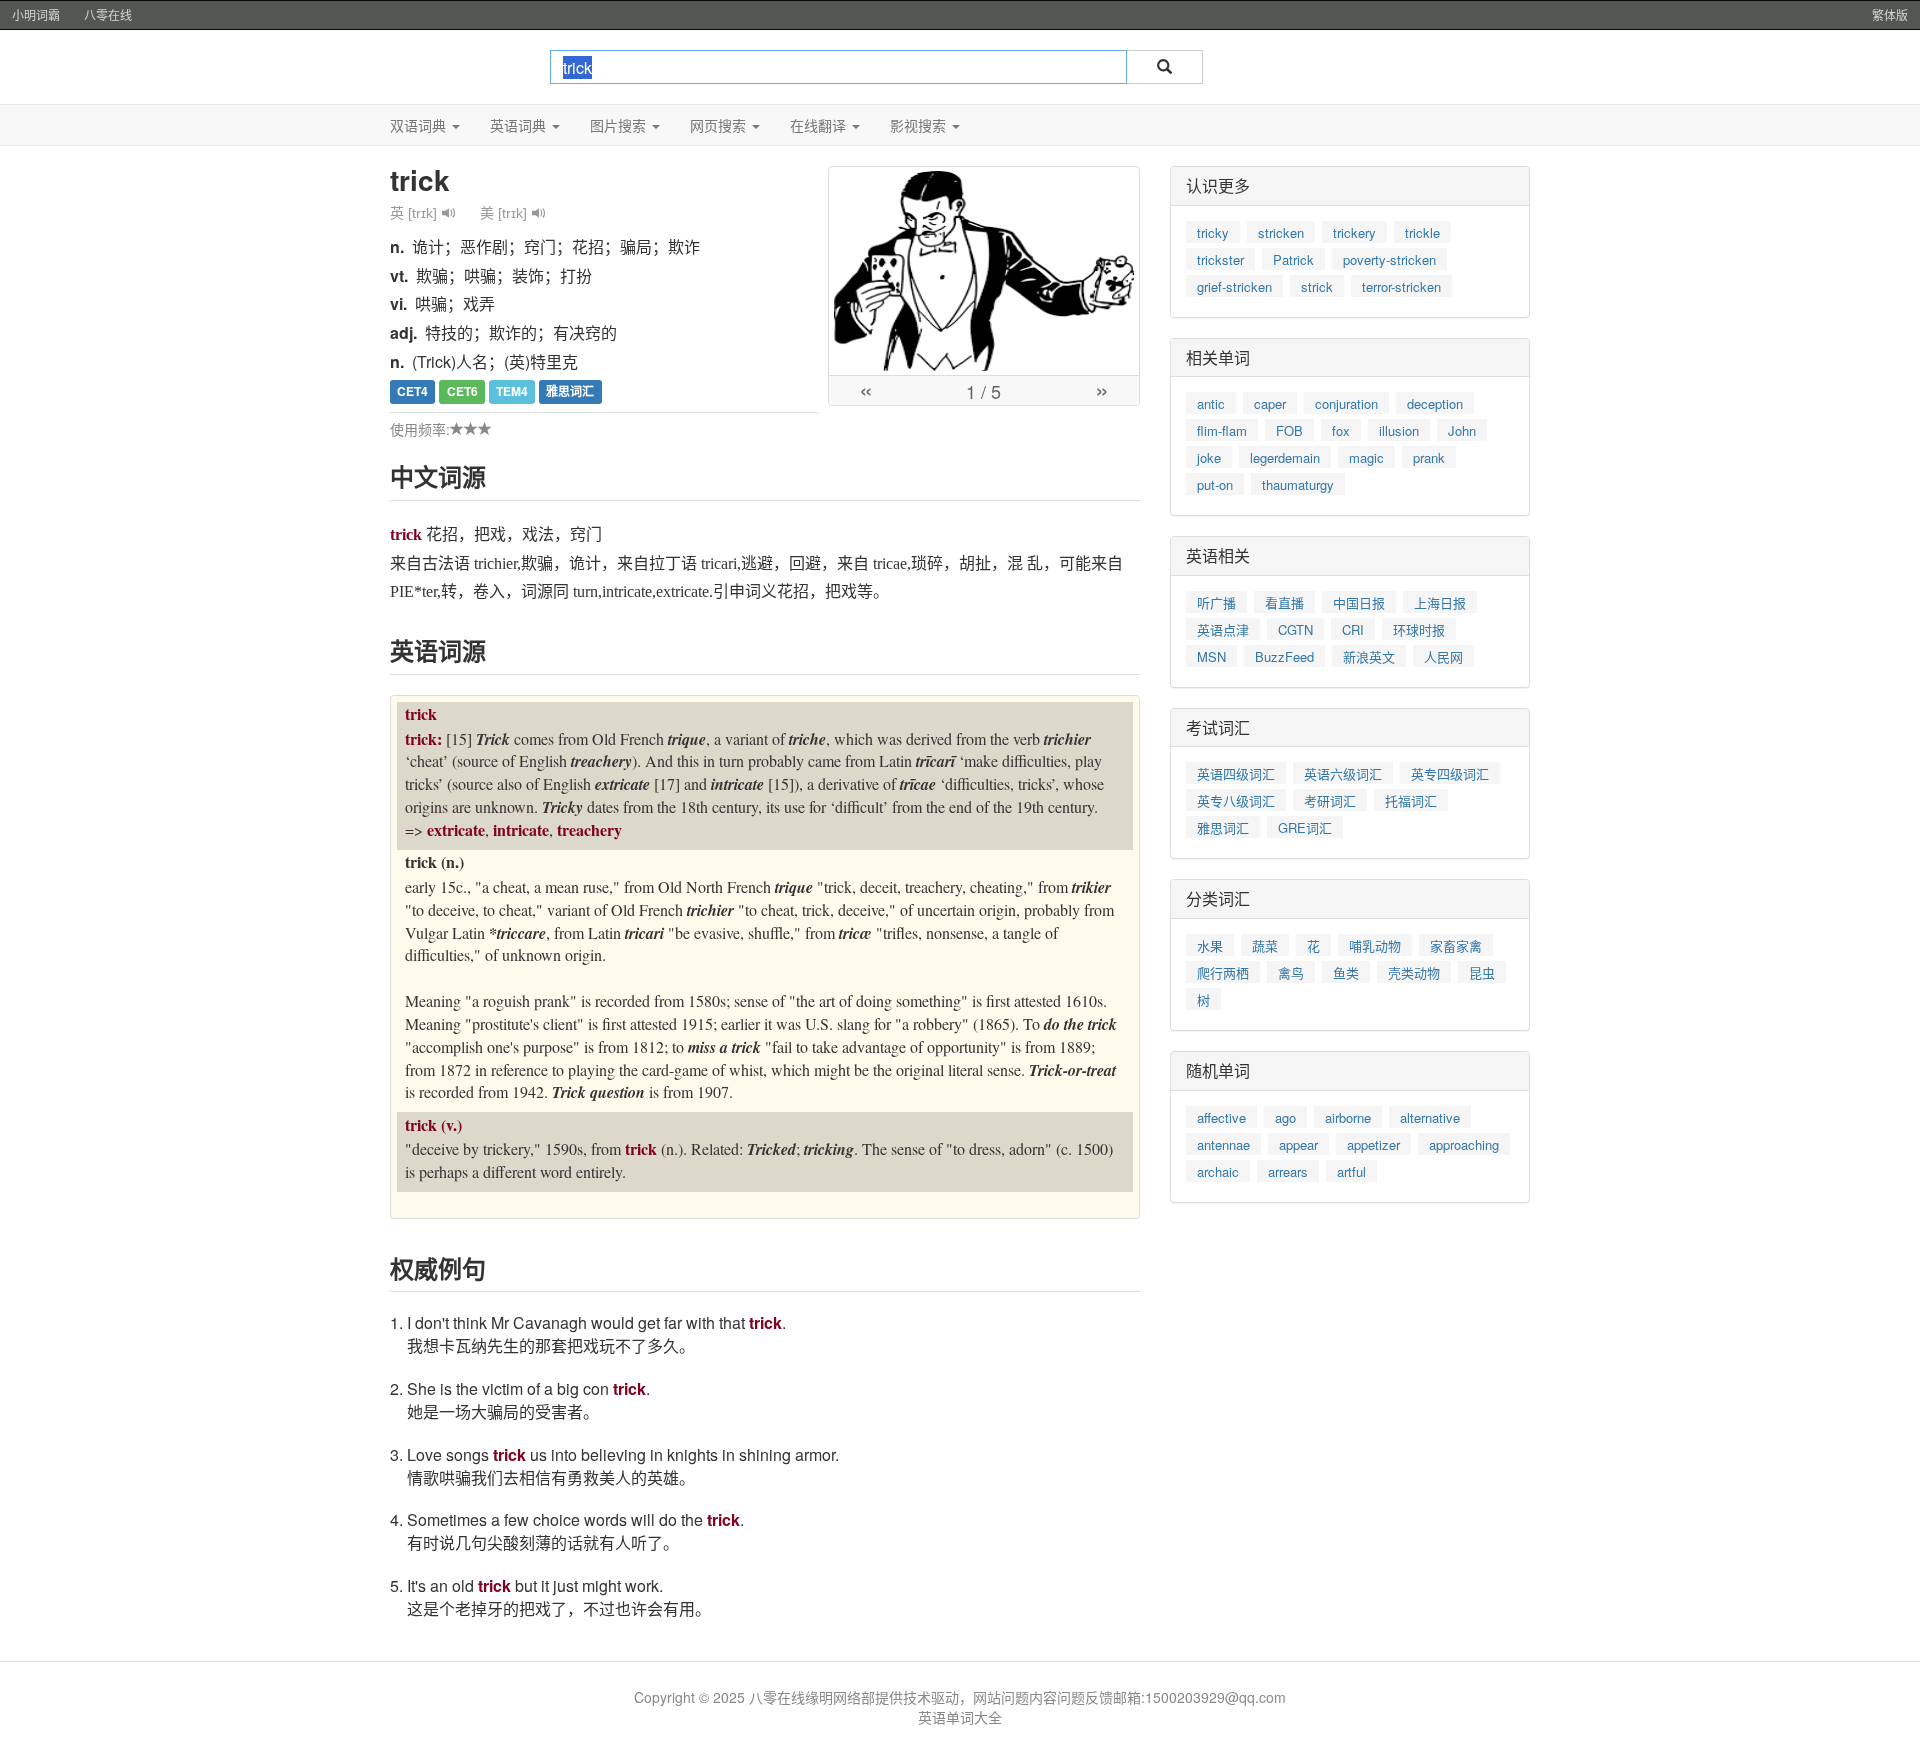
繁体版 (1890, 14)
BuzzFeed (1284, 656)
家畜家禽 (1456, 945)
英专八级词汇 (1236, 800)
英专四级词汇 (1450, 773)
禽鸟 (1291, 972)
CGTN (1295, 629)
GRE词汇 (1305, 827)
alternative (1430, 1117)
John (1462, 430)
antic (1211, 403)
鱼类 (1346, 972)
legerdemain (1285, 457)
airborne (1348, 1117)
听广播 (1216, 602)
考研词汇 (1330, 800)
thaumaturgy (1298, 484)
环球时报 (1419, 629)
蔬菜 (1265, 945)
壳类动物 (1414, 972)
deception (1435, 403)
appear (1298, 1144)
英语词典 (520, 125)
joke (1209, 457)
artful (1351, 1171)
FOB (1289, 430)
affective (1221, 1117)
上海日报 (1440, 602)
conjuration (1346, 403)
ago (1285, 1117)
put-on (1215, 484)
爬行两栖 (1223, 972)
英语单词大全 (960, 1717)
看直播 (1284, 602)
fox (1341, 430)
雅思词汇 (1223, 827)
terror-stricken (1401, 286)
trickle (1422, 232)
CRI (1353, 629)
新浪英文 (1369, 656)
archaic (1218, 1171)
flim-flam (1222, 430)
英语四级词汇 (1236, 773)
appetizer (1373, 1144)
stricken (1281, 232)
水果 (1210, 945)
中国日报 (1359, 602)
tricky (1213, 232)
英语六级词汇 (1343, 773)
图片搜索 (620, 125)
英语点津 (1223, 629)
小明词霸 (36, 14)
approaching (1464, 1144)
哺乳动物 (1375, 945)
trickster (1220, 259)
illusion (1399, 430)
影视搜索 (920, 125)
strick (1317, 286)
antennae (1223, 1144)
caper (1270, 403)
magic (1366, 457)
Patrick (1293, 259)
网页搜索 (720, 125)
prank (1429, 457)
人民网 (1443, 656)
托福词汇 (1411, 800)
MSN (1211, 656)
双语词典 (420, 125)
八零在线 (108, 14)
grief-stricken (1234, 286)
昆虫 (1482, 972)
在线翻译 (820, 125)
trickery (1354, 232)
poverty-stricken (1389, 259)
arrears (1288, 1171)
